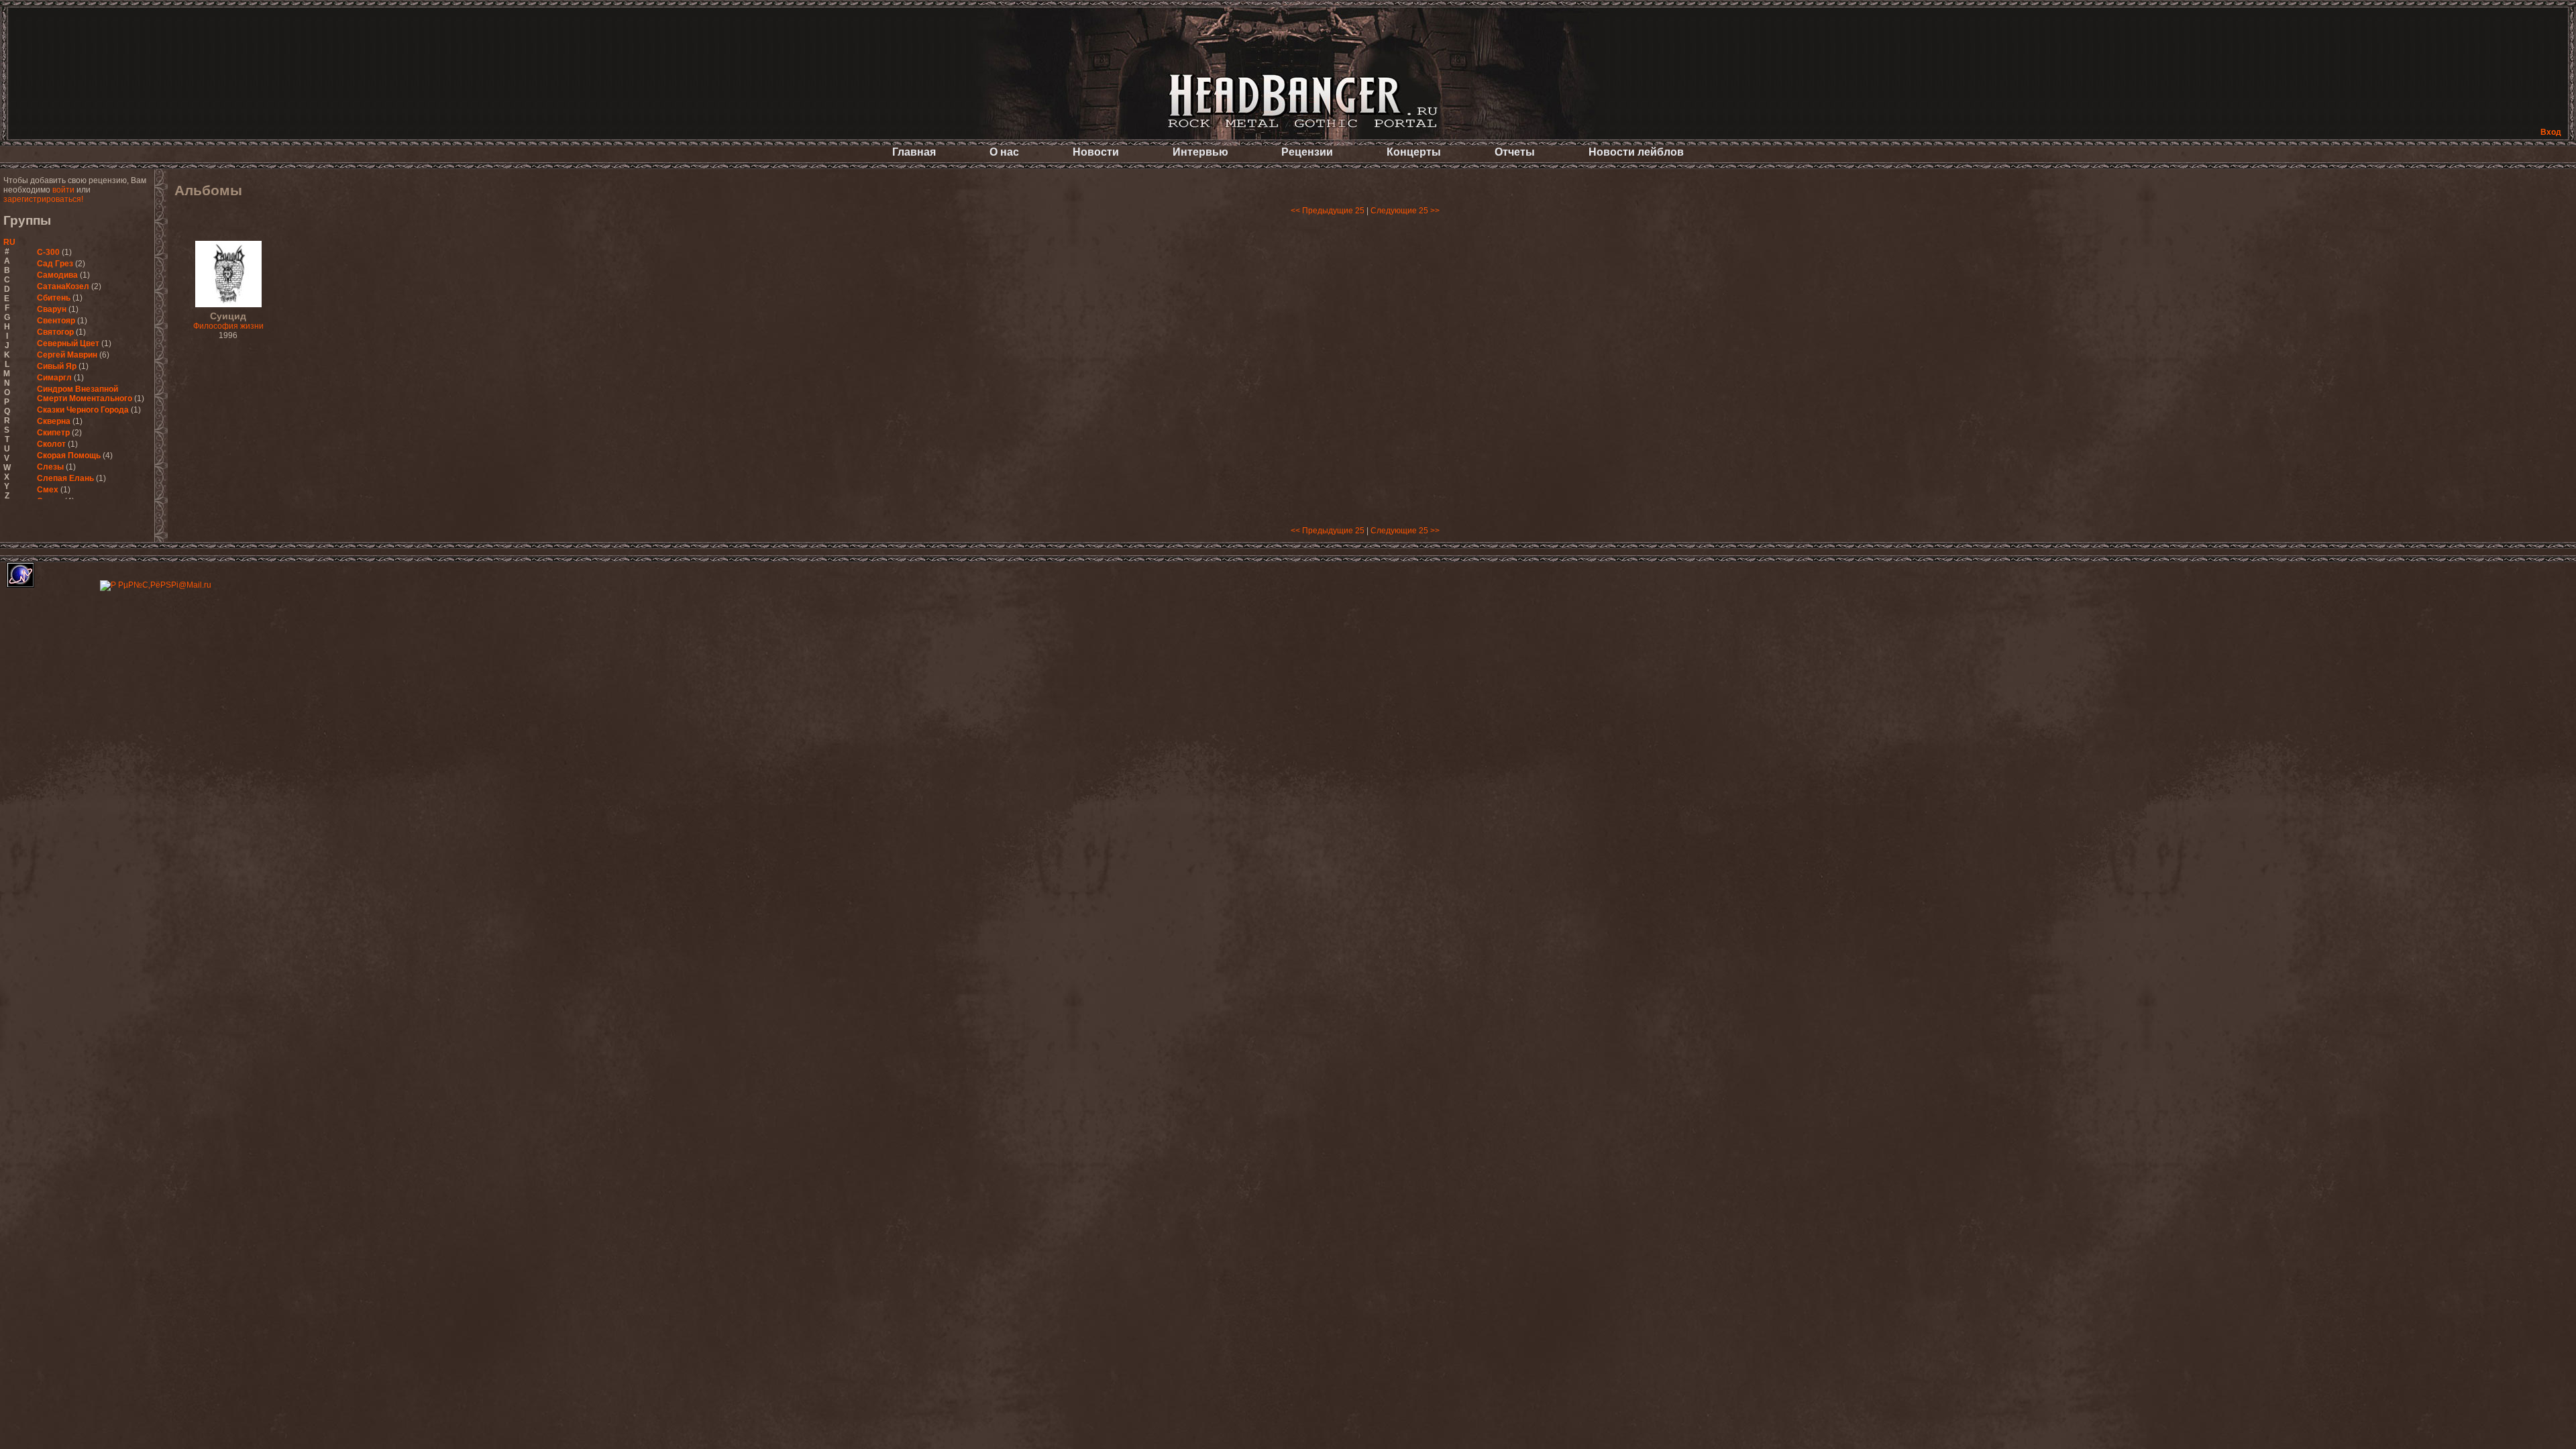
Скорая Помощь (69, 455)
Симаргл (54, 378)
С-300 (48, 252)
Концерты (1414, 152)
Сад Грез (55, 264)
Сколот (51, 444)
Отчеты (1515, 152)
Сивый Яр (57, 366)
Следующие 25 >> (1405, 211)
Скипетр (53, 433)
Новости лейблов (1636, 152)
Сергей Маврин (67, 355)
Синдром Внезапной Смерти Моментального (85, 394)
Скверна (54, 421)
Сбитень (54, 298)
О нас (1004, 152)
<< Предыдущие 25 (1328, 211)
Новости (1096, 152)
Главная (914, 152)
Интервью (1200, 152)
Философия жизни (228, 321)
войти (63, 190)
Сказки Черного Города (83, 410)
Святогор (55, 332)
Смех (48, 490)
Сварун (52, 309)
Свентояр (56, 321)
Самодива (57, 275)
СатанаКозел (63, 286)
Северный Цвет (68, 343)
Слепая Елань (65, 478)
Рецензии (1307, 152)
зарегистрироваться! (43, 199)
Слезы (50, 467)
